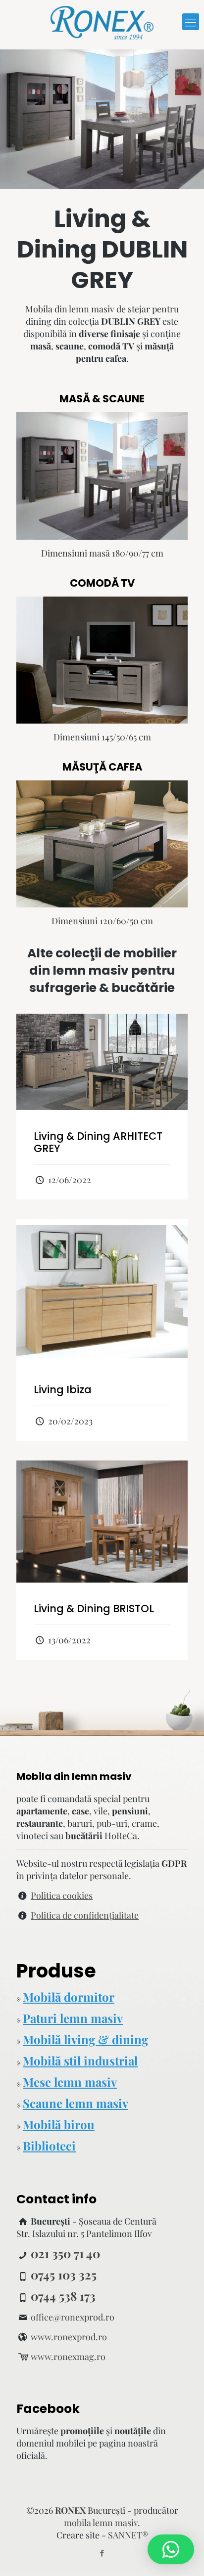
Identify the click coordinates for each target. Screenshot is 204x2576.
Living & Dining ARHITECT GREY (98, 1142)
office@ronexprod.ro (73, 2317)
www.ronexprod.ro (69, 2337)
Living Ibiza (63, 1390)
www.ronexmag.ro (68, 2357)
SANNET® (128, 2535)
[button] (171, 2549)
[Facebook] (102, 2553)
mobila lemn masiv (101, 2523)
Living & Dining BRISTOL (94, 1609)
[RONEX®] (102, 22)
